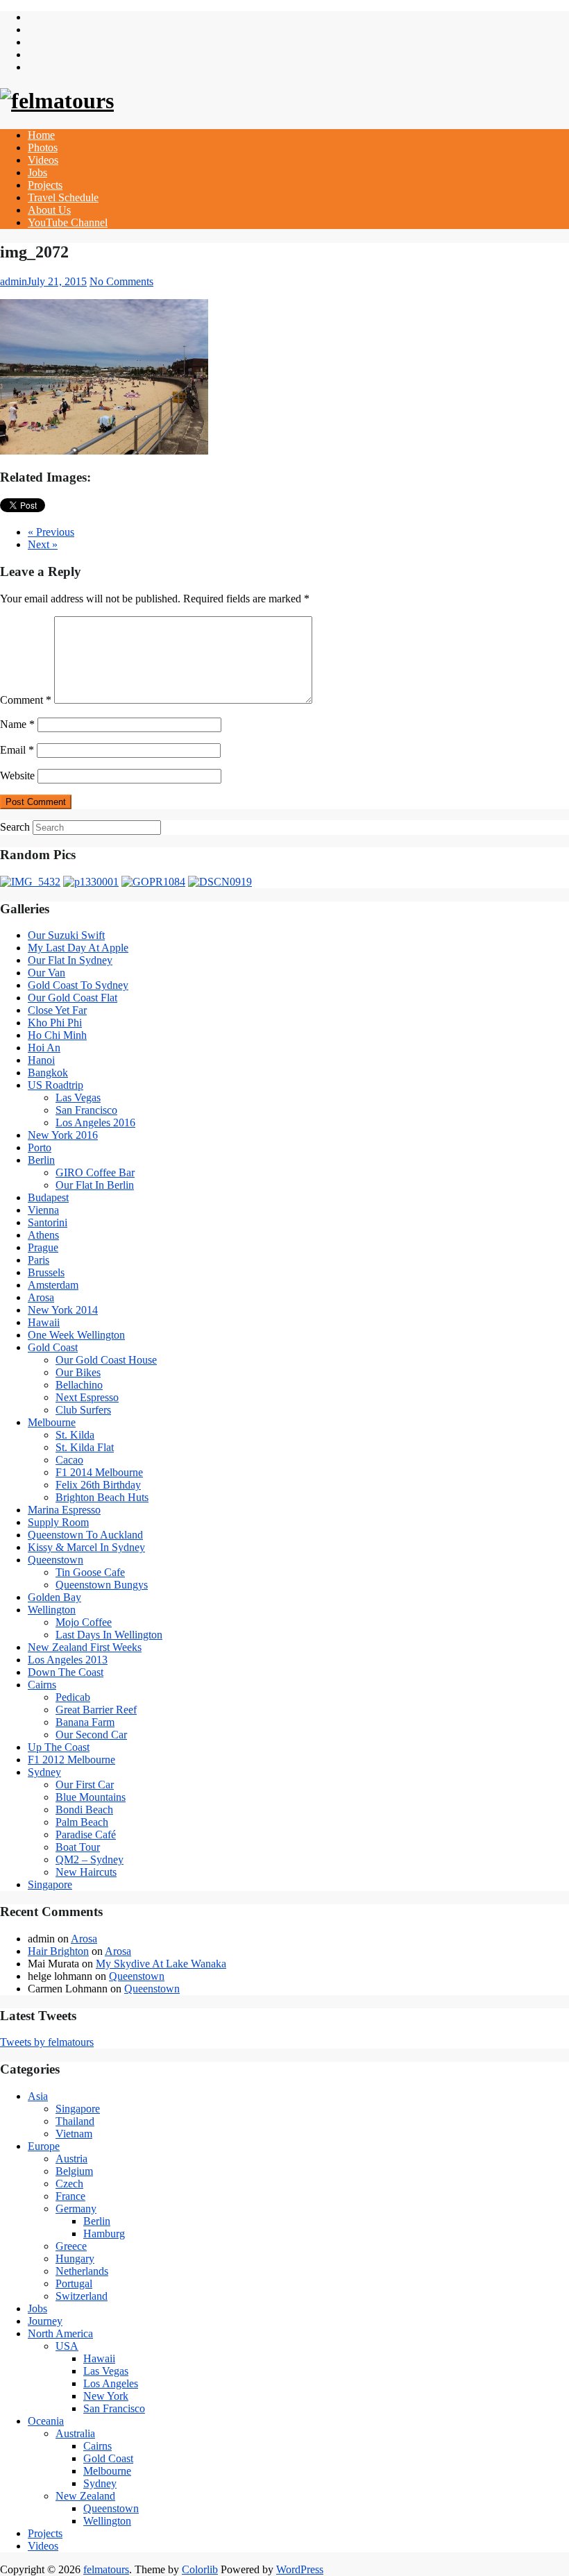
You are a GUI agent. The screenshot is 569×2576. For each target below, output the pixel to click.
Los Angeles (111, 2383)
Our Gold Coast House (106, 1360)
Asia (38, 2096)
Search (15, 827)
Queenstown (56, 1560)
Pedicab (73, 1697)
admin (14, 281)
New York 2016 (63, 1135)
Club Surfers (83, 1410)
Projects (45, 185)
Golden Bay (54, 1597)
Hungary (75, 2259)
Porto (40, 1147)
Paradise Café (86, 1834)
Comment (26, 700)
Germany (76, 2209)
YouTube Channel (68, 222)
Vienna (43, 1210)
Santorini (48, 1222)
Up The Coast (59, 1747)
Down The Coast (66, 1672)
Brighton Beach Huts (102, 1497)
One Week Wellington (76, 1335)
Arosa (41, 1297)
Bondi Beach (84, 1810)
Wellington (52, 1610)
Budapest (48, 1197)
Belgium (74, 2171)
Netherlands (82, 2271)
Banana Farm (85, 1722)
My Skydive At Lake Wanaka (161, 1964)
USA (67, 2346)
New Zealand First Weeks (85, 1647)
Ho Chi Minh (57, 1035)
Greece (71, 2246)
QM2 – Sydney (90, 1859)
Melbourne (52, 1422)
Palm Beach (82, 1822)
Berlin (41, 1160)
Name (17, 724)
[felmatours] (57, 101)
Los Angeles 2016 (95, 1122)
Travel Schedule (63, 197)
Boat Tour (78, 1847)
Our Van (46, 973)
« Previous (51, 532)
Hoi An (44, 1048)
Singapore (50, 1884)
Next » (43, 544)
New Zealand (85, 2496)
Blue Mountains (91, 1797)
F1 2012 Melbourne (71, 1760)
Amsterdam (53, 1285)
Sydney (44, 1772)
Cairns (42, 1685)
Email (17, 750)
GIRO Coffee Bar (95, 1172)
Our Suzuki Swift (66, 935)
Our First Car (85, 1785)
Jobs (37, 172)
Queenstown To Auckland (85, 1535)
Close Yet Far (57, 1010)
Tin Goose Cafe (90, 1572)
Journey (45, 2321)
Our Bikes (78, 1372)
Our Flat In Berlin (95, 1185)
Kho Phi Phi (55, 1023)
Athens (43, 1235)
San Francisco (86, 1110)
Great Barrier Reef (96, 1710)
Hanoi (41, 1060)
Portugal (74, 2283)
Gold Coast (53, 1347)
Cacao (69, 1460)
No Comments (121, 281)
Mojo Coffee (84, 1622)
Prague (43, 1247)
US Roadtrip (56, 1085)
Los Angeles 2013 (68, 1660)
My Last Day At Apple (78, 948)
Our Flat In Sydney (70, 960)
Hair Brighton (58, 1951)
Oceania (46, 2421)
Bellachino (79, 1385)
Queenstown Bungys (102, 1585)
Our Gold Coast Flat (73, 998)
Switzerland (82, 2296)
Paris (39, 1260)
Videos (43, 160)
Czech (69, 2184)
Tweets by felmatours (47, 2042)
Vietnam (74, 2134)
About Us (49, 210)
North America (60, 2333)
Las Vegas (78, 1098)
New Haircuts (86, 1872)
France (70, 2196)
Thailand (75, 2121)
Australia (75, 2433)
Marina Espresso (64, 1510)
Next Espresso (87, 1397)
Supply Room (58, 1522)
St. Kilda (75, 1435)
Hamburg (104, 2234)
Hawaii (44, 1322)
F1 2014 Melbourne (99, 1472)
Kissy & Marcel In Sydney (86, 1547)
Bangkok (48, 1073)
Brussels (46, 1272)
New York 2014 (63, 1310)
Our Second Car (91, 1735)
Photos (43, 147)
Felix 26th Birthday (98, 1485)
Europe (44, 2146)
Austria (71, 2159)
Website (17, 776)
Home (41, 135)
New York (106, 2396)
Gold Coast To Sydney (78, 985)
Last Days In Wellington (109, 1635)
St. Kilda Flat (85, 1447)
